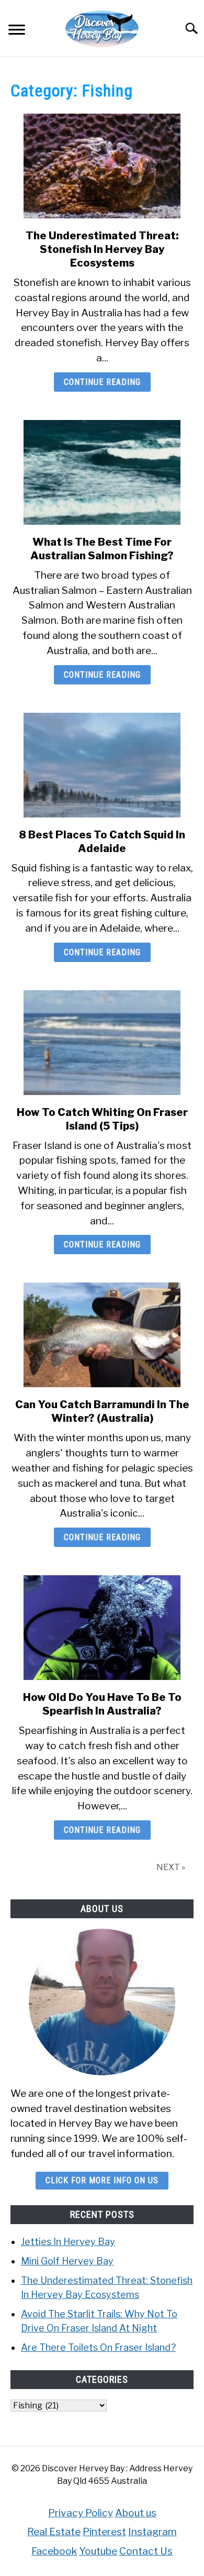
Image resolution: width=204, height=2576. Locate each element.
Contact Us (146, 2551)
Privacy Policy (81, 2513)
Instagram (152, 2531)
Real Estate (54, 2531)
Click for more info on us (102, 2180)
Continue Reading (102, 382)
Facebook (54, 2551)
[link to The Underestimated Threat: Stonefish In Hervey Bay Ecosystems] (102, 166)
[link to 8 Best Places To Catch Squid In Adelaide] (102, 765)
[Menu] (17, 31)
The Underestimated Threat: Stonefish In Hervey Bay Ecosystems (102, 249)
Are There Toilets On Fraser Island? (98, 2347)
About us (136, 2513)
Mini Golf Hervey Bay (67, 2261)
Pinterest (104, 2531)
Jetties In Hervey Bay (68, 2242)
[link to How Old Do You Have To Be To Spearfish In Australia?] (102, 1628)
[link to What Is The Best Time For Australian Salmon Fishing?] (102, 472)
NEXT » (171, 1867)
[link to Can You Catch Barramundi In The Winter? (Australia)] (102, 1335)
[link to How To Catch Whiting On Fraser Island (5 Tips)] (102, 1043)
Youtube (98, 2551)
